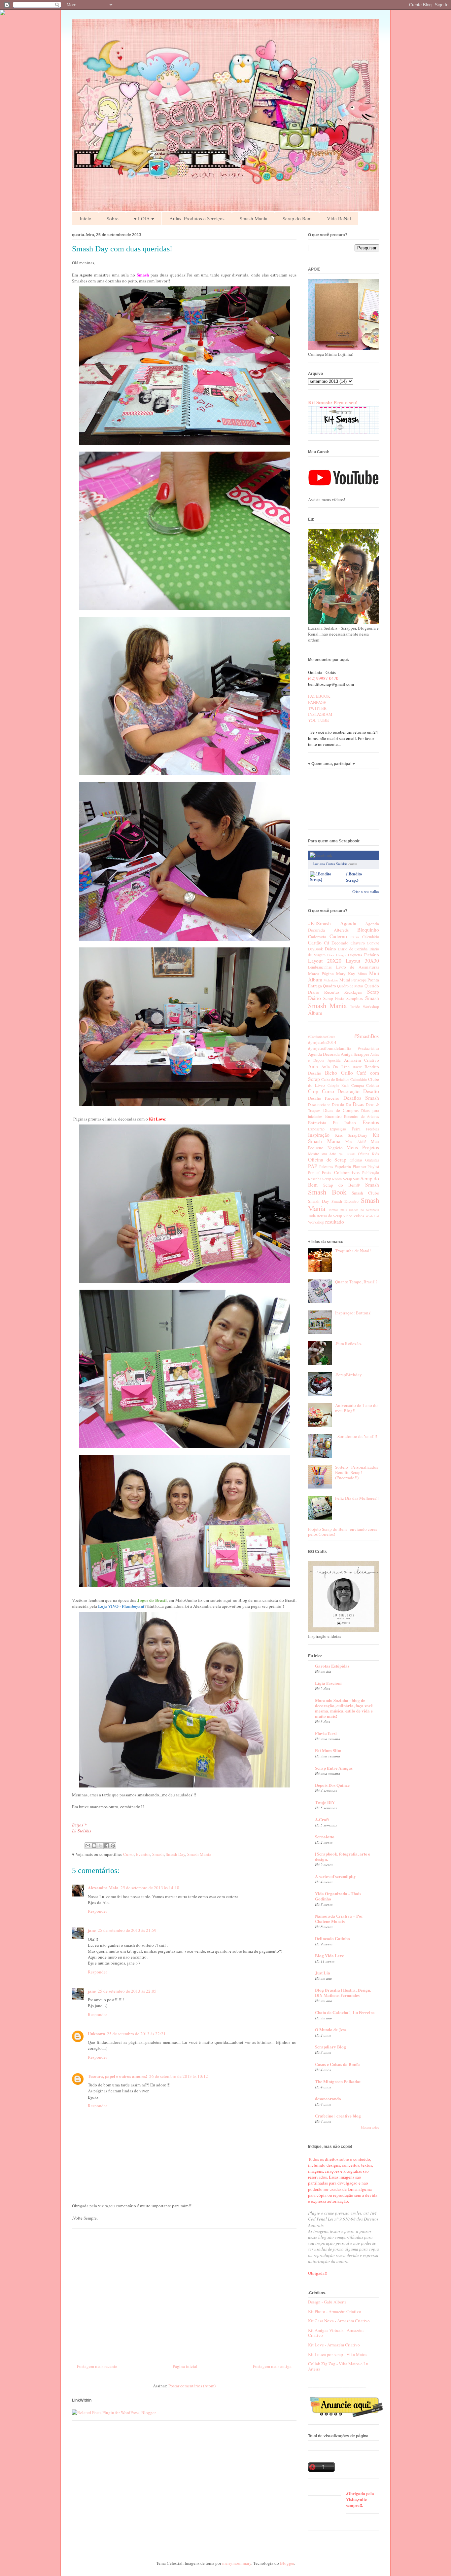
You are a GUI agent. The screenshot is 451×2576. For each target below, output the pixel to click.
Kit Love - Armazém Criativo (334, 2345)
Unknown (96, 2033)
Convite (373, 943)
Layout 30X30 (362, 961)
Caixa (355, 937)
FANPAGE (317, 702)
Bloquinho (368, 930)
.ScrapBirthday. (349, 1375)
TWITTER (317, 708)
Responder (97, 1911)
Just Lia (323, 1973)
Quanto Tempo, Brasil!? (356, 1282)
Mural (345, 980)
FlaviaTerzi (326, 1733)
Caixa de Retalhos (335, 1079)
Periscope (359, 980)
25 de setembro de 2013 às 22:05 (127, 1991)
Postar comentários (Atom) (192, 2386)
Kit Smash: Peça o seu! (333, 402)
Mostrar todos (370, 2128)
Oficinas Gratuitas (364, 1160)
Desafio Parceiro (324, 1098)
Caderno (338, 936)
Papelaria (343, 1166)
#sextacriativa (368, 1048)
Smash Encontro (345, 1201)
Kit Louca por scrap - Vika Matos (338, 2354)
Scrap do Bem (297, 218)
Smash (158, 1854)
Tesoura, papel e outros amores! (118, 2076)
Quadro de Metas (350, 986)
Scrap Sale (351, 1179)
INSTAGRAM (320, 714)
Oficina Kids (368, 1154)
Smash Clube (365, 1193)
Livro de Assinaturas (358, 967)
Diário (330, 949)
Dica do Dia (341, 1104)
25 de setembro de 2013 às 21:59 (127, 1930)
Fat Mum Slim (328, 1750)
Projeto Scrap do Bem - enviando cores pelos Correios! (343, 1532)
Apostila (334, 1060)
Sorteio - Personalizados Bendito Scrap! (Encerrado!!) (357, 1472)
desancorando (328, 2098)
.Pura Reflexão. (348, 1343)
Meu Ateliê (356, 1141)
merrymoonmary (237, 2563)
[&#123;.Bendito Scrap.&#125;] (327, 880)
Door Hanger (337, 955)
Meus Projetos (363, 1147)
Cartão (315, 942)
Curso (128, 1854)
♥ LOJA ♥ (144, 218)
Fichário (372, 955)
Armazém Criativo (362, 1060)
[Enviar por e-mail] (88, 1846)
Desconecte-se (319, 1104)
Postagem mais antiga (272, 2366)
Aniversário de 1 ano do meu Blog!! (356, 1408)
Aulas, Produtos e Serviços (197, 218)
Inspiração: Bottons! (353, 1313)
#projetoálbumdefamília (330, 1048)
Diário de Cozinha (353, 949)
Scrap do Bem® (342, 1185)
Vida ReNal (339, 218)
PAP (313, 1166)
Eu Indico (344, 1122)
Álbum (315, 1013)
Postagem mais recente (97, 2366)
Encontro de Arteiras (362, 1116)
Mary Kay (346, 974)
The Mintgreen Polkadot (338, 2081)
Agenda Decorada (324, 1054)
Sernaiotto (325, 1837)
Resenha (315, 1179)
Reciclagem (353, 992)
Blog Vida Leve (330, 1955)
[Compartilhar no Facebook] (107, 1846)
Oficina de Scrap (327, 1159)
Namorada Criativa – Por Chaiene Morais (339, 1918)
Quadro (330, 986)
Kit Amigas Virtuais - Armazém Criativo (336, 2333)
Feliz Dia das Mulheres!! (357, 1498)
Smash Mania (254, 218)
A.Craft (322, 1819)
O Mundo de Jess (331, 2029)
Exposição (338, 1129)
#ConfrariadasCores (322, 1037)
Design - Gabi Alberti (327, 2302)
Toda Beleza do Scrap (325, 1216)
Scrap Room (332, 1179)
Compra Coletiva (365, 1085)
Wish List (372, 1216)
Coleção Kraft (338, 1086)
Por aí (314, 1173)
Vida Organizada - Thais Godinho (338, 1896)
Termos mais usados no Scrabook (354, 1210)
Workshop (371, 1007)
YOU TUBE (318, 720)
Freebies (372, 1129)
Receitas (332, 992)
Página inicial (185, 2366)
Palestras (326, 1167)
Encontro (333, 1116)
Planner (359, 1166)
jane (92, 1930)
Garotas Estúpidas (332, 1666)
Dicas (358, 1104)
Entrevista (317, 1122)
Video (348, 1216)
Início (86, 218)
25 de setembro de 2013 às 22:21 (136, 2034)
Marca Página (321, 974)
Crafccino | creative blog (338, 2116)
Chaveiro (358, 943)
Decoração (348, 1091)
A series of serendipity (335, 1876)
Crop (313, 1091)
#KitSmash (319, 923)
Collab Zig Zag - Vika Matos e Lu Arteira (338, 2366)
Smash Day (175, 1854)
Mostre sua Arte (322, 1154)
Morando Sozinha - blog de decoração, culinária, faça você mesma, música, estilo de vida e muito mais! (344, 1708)
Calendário (371, 937)
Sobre (113, 218)
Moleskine (331, 980)
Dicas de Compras (341, 1110)
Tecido (355, 1007)
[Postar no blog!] (94, 1846)
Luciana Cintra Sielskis (330, 864)
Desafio (371, 1091)
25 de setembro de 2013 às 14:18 (150, 1888)
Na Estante (347, 1154)
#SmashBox (367, 1036)
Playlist (373, 1167)
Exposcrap (316, 1129)
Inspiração (319, 1135)
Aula (313, 1066)
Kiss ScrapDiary (351, 1135)
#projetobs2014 (322, 1042)
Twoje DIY (325, 1802)
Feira (356, 1129)
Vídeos (359, 1216)
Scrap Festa (334, 998)
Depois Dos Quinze (332, 1785)
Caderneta (317, 937)
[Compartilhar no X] (100, 1846)
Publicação (371, 1173)
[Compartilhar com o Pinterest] (113, 1846)
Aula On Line (335, 1067)
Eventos (143, 1854)
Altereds (341, 930)
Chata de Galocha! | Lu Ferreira (345, 2012)
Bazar (357, 1067)
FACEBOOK (319, 696)
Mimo (362, 974)
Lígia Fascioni (328, 1683)
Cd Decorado (336, 943)
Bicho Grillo (339, 1073)
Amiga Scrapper (355, 1054)
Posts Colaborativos (341, 1172)
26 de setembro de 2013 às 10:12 (179, 2076)
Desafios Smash (361, 1098)
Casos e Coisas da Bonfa (337, 2064)
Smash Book (327, 1192)
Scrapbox (355, 998)
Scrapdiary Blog (330, 2047)
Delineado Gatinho (332, 1938)
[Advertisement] (184, 2294)
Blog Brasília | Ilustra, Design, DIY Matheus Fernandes (343, 1992)
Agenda (348, 923)
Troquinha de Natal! (353, 1251)
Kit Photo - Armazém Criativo (335, 2311)
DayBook (315, 949)
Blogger (287, 2563)
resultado (335, 1222)
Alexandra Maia (103, 1887)
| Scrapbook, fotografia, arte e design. (343, 1856)
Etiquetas (355, 955)
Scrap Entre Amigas (334, 1768)
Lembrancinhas (320, 967)
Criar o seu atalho (366, 892)
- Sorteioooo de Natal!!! (356, 1436)
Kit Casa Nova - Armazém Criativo (339, 2321)
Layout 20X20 (325, 961)
